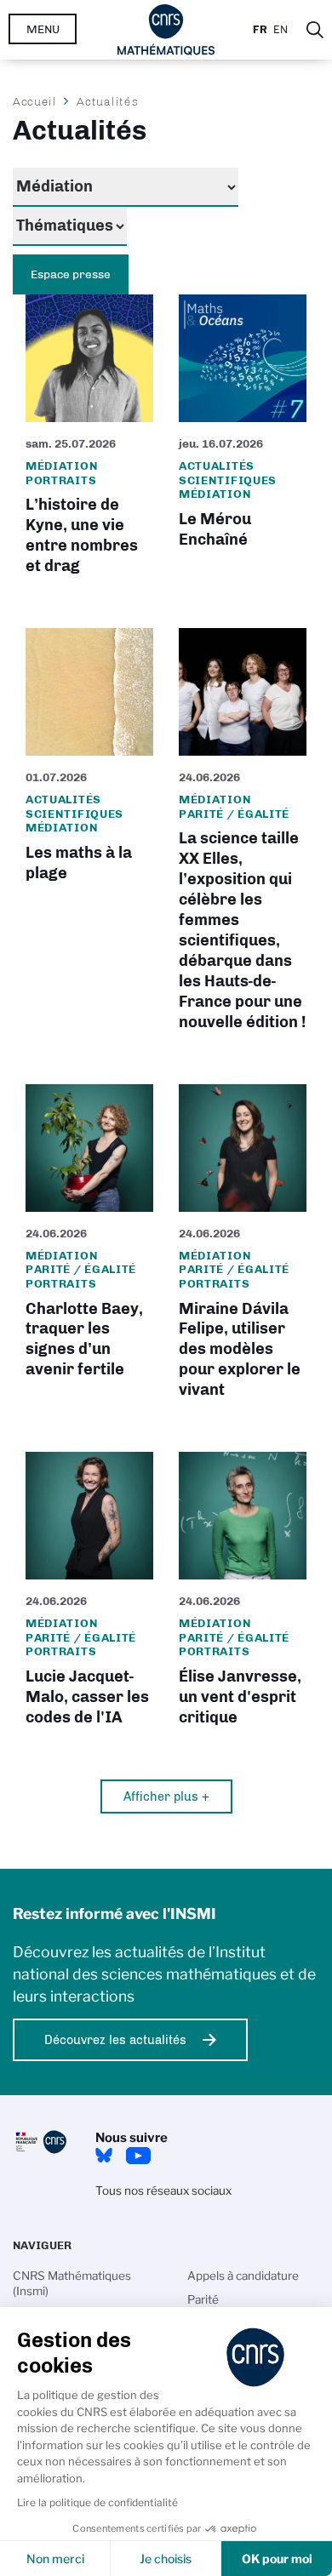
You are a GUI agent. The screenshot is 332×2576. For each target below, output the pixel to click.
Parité (203, 2299)
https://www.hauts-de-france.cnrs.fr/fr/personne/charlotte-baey (89, 1247)
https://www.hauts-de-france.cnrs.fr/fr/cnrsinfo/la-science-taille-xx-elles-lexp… (243, 835)
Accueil (35, 101)
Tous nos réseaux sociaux (163, 2190)
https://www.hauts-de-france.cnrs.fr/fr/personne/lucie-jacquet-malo (89, 1594)
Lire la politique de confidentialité (97, 2502)
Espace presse (71, 274)
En (280, 29)
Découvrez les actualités (115, 2040)
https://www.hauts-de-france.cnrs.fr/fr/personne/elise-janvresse (243, 1594)
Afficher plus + (166, 1796)
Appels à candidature (243, 2276)
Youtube (138, 2156)
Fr (260, 29)
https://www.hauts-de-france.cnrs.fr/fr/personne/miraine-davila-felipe (243, 1247)
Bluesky (104, 2156)
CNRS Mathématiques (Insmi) (72, 2283)
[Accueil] (166, 30)
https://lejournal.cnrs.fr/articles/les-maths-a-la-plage (89, 835)
